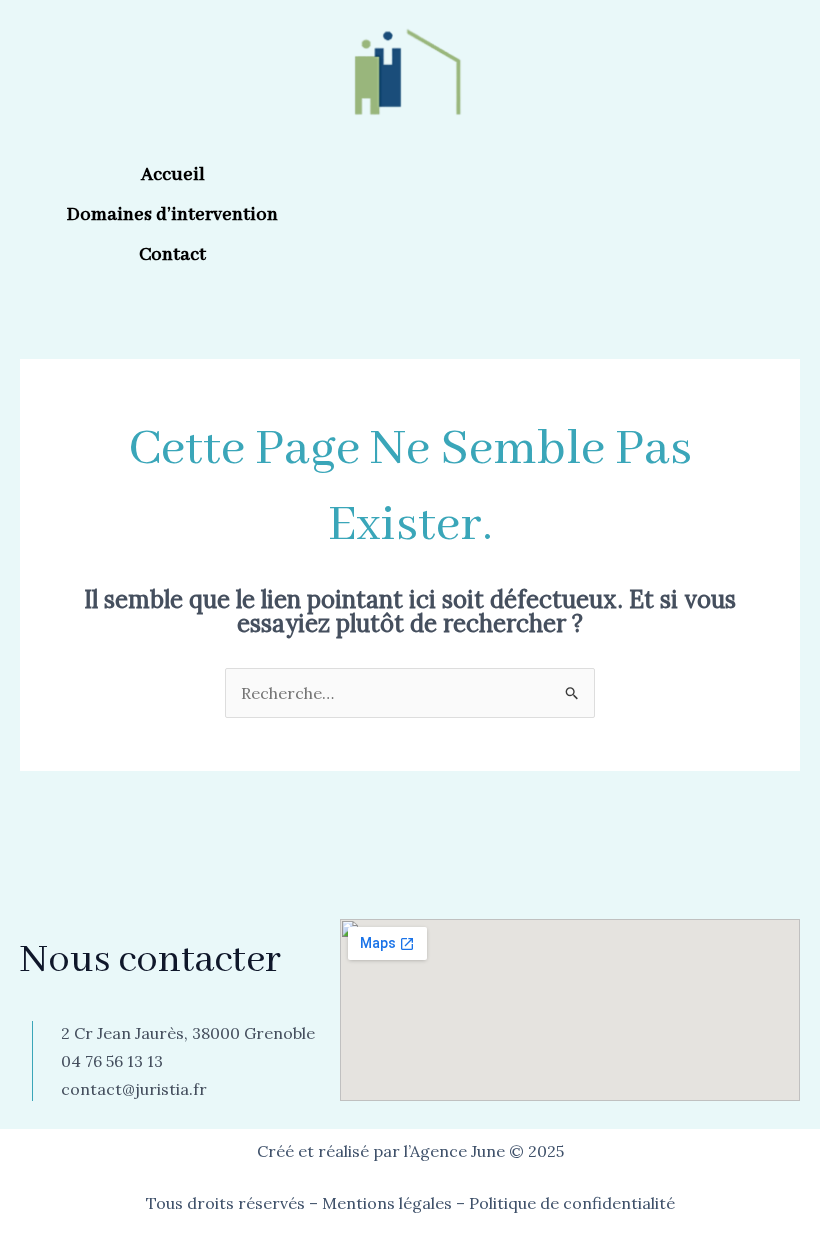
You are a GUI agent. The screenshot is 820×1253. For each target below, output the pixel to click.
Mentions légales (387, 1203)
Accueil (173, 175)
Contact (172, 255)
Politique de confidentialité (572, 1203)
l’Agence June (454, 1151)
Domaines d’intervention (172, 215)
